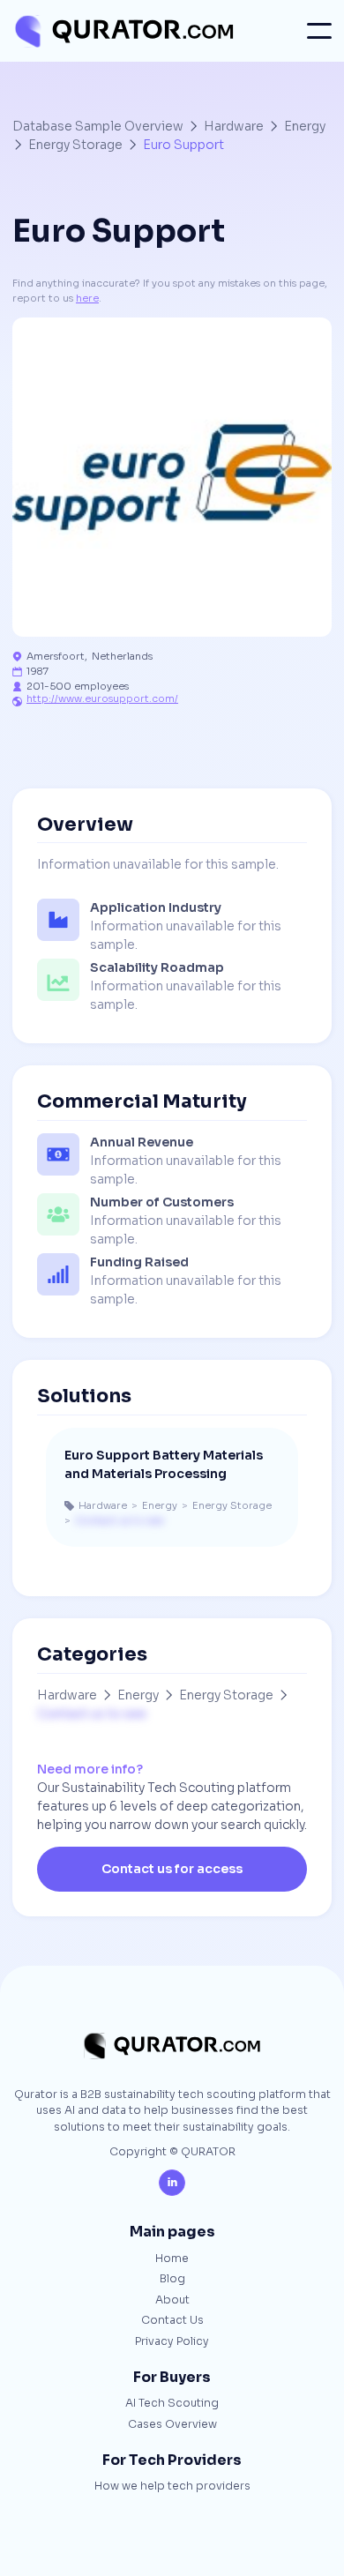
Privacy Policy (172, 2342)
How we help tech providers (172, 2487)
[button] (319, 31)
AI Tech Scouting (172, 2404)
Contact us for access (172, 1869)
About (172, 2301)
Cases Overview (172, 2425)
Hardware (234, 126)
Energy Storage (75, 145)
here (87, 298)
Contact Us (172, 2321)
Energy (305, 126)
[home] (123, 31)
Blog (172, 2280)
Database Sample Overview (98, 126)
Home (172, 2259)
